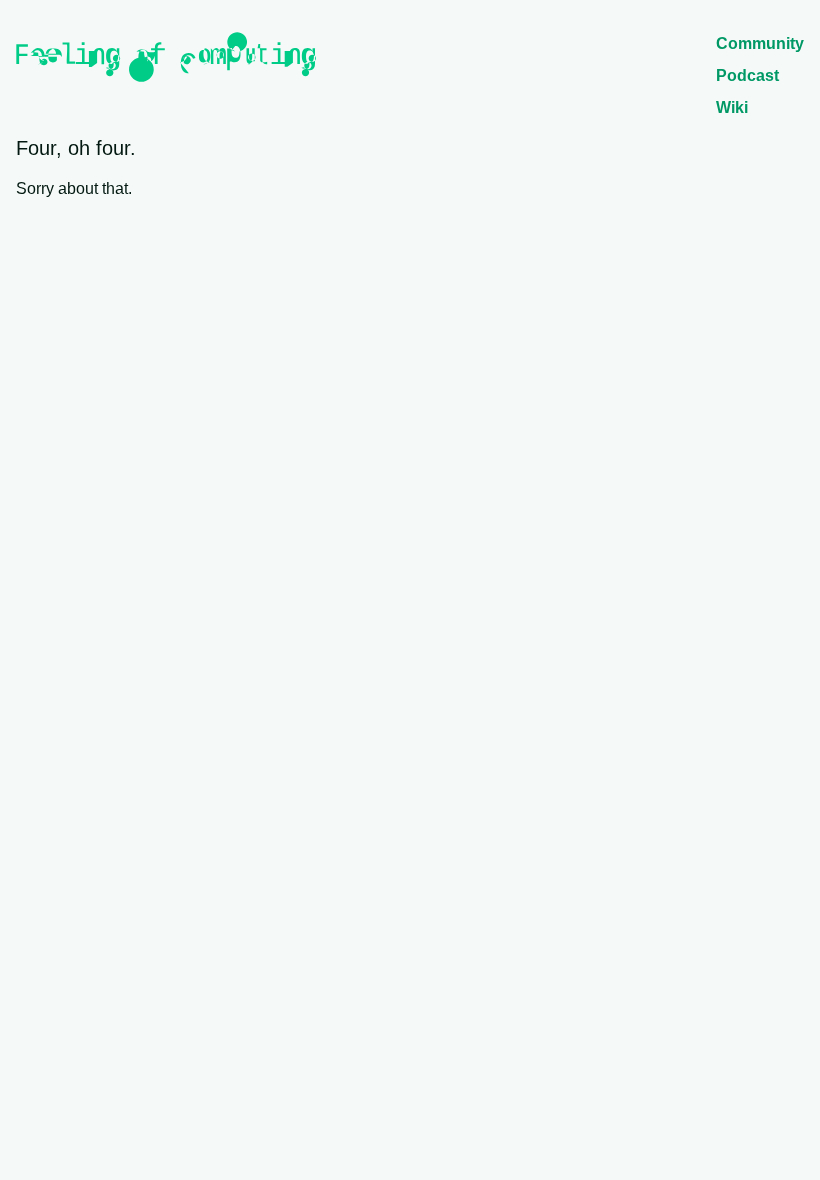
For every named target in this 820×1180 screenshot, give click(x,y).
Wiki (732, 107)
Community (760, 43)
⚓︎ (145, 148)
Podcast (747, 75)
